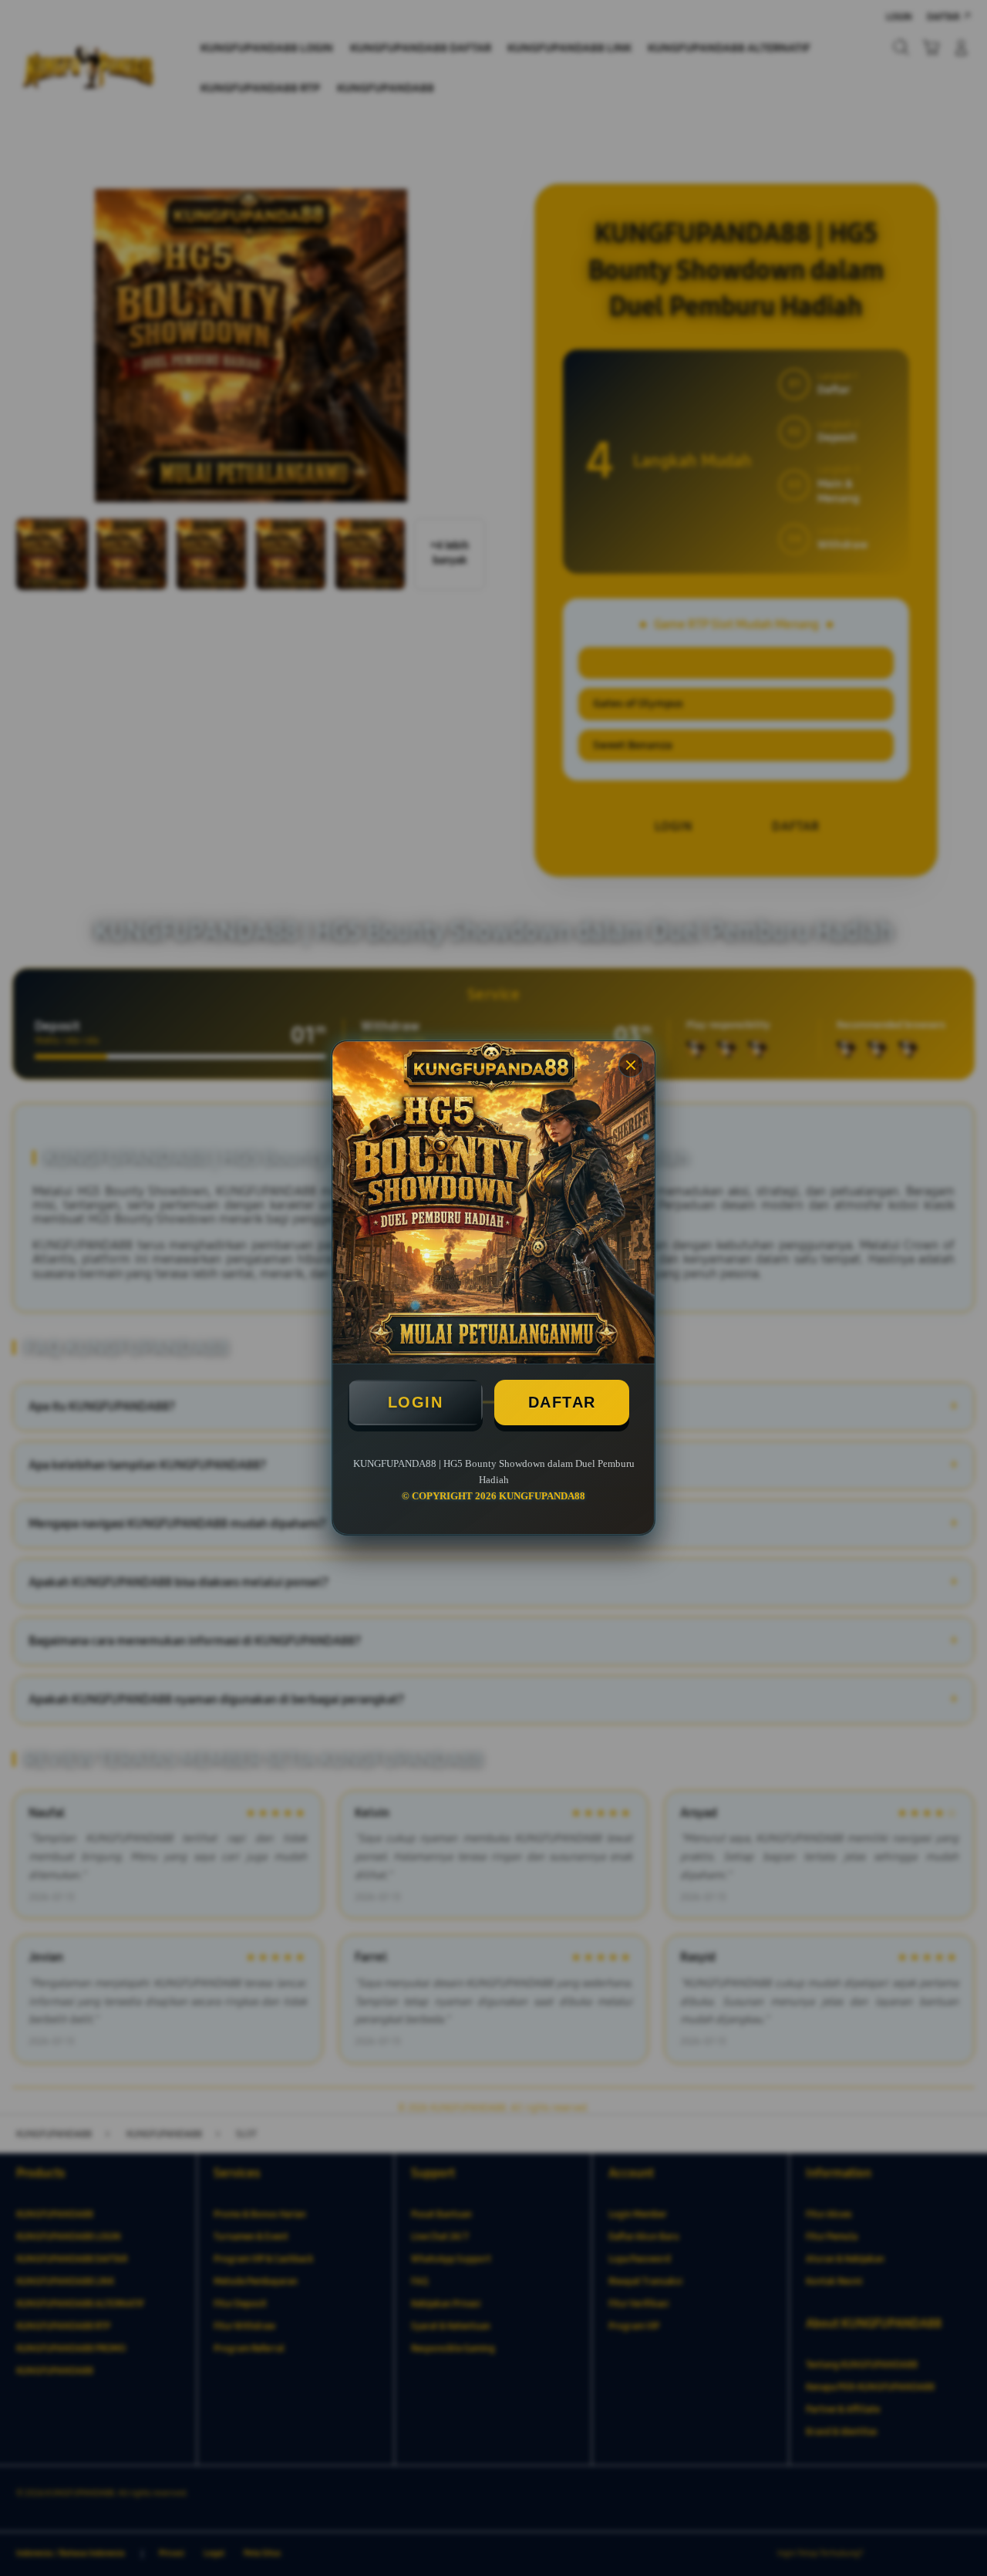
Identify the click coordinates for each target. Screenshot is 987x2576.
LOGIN (416, 1402)
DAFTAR (562, 1402)
